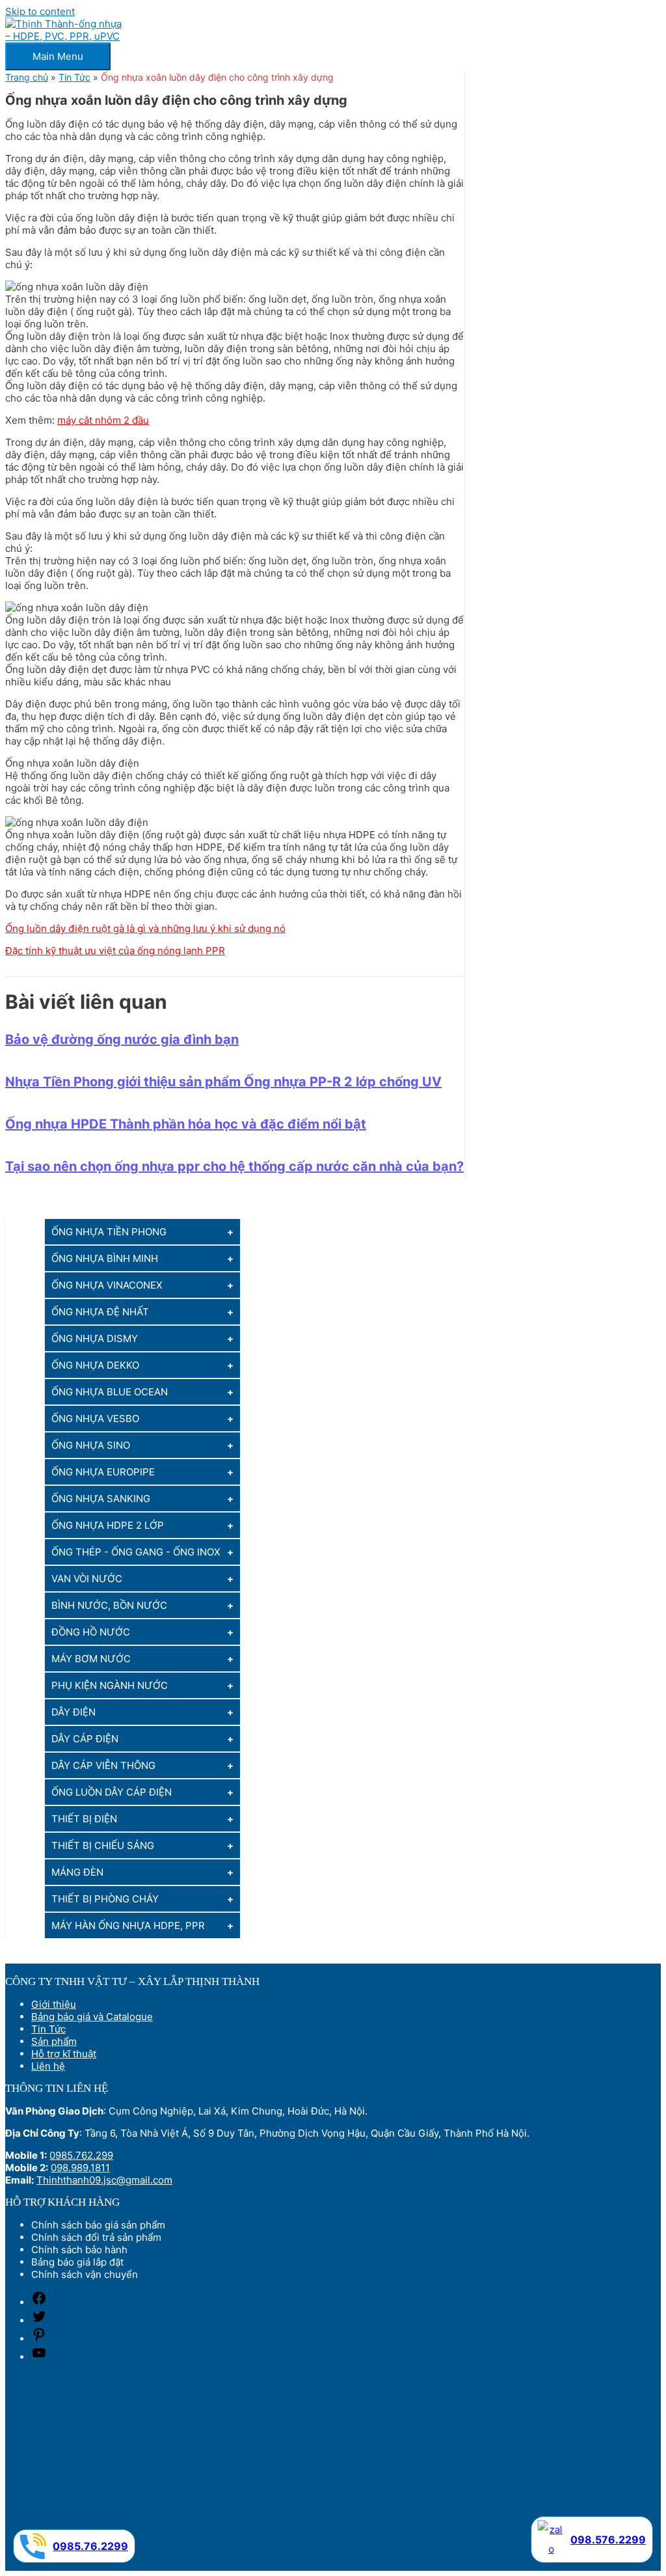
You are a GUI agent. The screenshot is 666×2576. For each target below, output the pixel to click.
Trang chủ (27, 77)
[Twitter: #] (39, 2321)
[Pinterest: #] (39, 2339)
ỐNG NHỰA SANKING (101, 1499)
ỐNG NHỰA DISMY (95, 1338)
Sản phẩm (54, 2041)
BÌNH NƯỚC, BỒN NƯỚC (109, 1605)
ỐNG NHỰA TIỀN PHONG (109, 1232)
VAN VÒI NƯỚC (87, 1579)
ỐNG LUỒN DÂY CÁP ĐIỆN (112, 1792)
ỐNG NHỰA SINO (91, 1445)
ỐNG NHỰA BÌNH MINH (105, 1258)
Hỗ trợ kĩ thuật (64, 2054)
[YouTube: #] (39, 2357)
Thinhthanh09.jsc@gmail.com (104, 2180)
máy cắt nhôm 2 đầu (103, 420)
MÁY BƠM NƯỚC (91, 1659)
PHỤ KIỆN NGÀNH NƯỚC (110, 1685)
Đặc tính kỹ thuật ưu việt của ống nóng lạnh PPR (115, 951)
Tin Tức (74, 77)
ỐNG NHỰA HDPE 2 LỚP (108, 1525)
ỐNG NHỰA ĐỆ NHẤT (100, 1312)
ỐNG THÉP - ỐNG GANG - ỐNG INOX (136, 1552)
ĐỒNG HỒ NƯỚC (91, 1632)
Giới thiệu (54, 2004)
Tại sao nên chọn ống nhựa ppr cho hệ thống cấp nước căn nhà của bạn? (234, 1166)
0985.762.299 (81, 2155)
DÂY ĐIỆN (73, 1712)
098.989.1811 (80, 2168)
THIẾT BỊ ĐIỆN (84, 1819)
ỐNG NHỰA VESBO (95, 1418)
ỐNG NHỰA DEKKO (95, 1365)
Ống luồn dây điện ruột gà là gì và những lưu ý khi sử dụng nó (145, 928)
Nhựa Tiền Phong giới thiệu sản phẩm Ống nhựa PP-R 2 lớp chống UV (223, 1082)
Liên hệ (48, 2066)
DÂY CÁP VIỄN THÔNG (103, 1765)
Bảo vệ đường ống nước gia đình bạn (122, 1039)
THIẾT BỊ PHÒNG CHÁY (105, 1899)
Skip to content (40, 11)
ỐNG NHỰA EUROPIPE (103, 1472)
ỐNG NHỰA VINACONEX (107, 1285)
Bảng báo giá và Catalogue (92, 2017)
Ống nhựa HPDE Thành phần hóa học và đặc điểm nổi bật (186, 1124)
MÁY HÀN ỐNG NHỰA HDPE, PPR (128, 1925)
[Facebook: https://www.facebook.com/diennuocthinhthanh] (39, 2302)
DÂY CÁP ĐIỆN (85, 1739)
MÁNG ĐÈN (77, 1872)
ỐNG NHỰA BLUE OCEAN (110, 1392)
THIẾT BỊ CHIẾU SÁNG (103, 1845)
